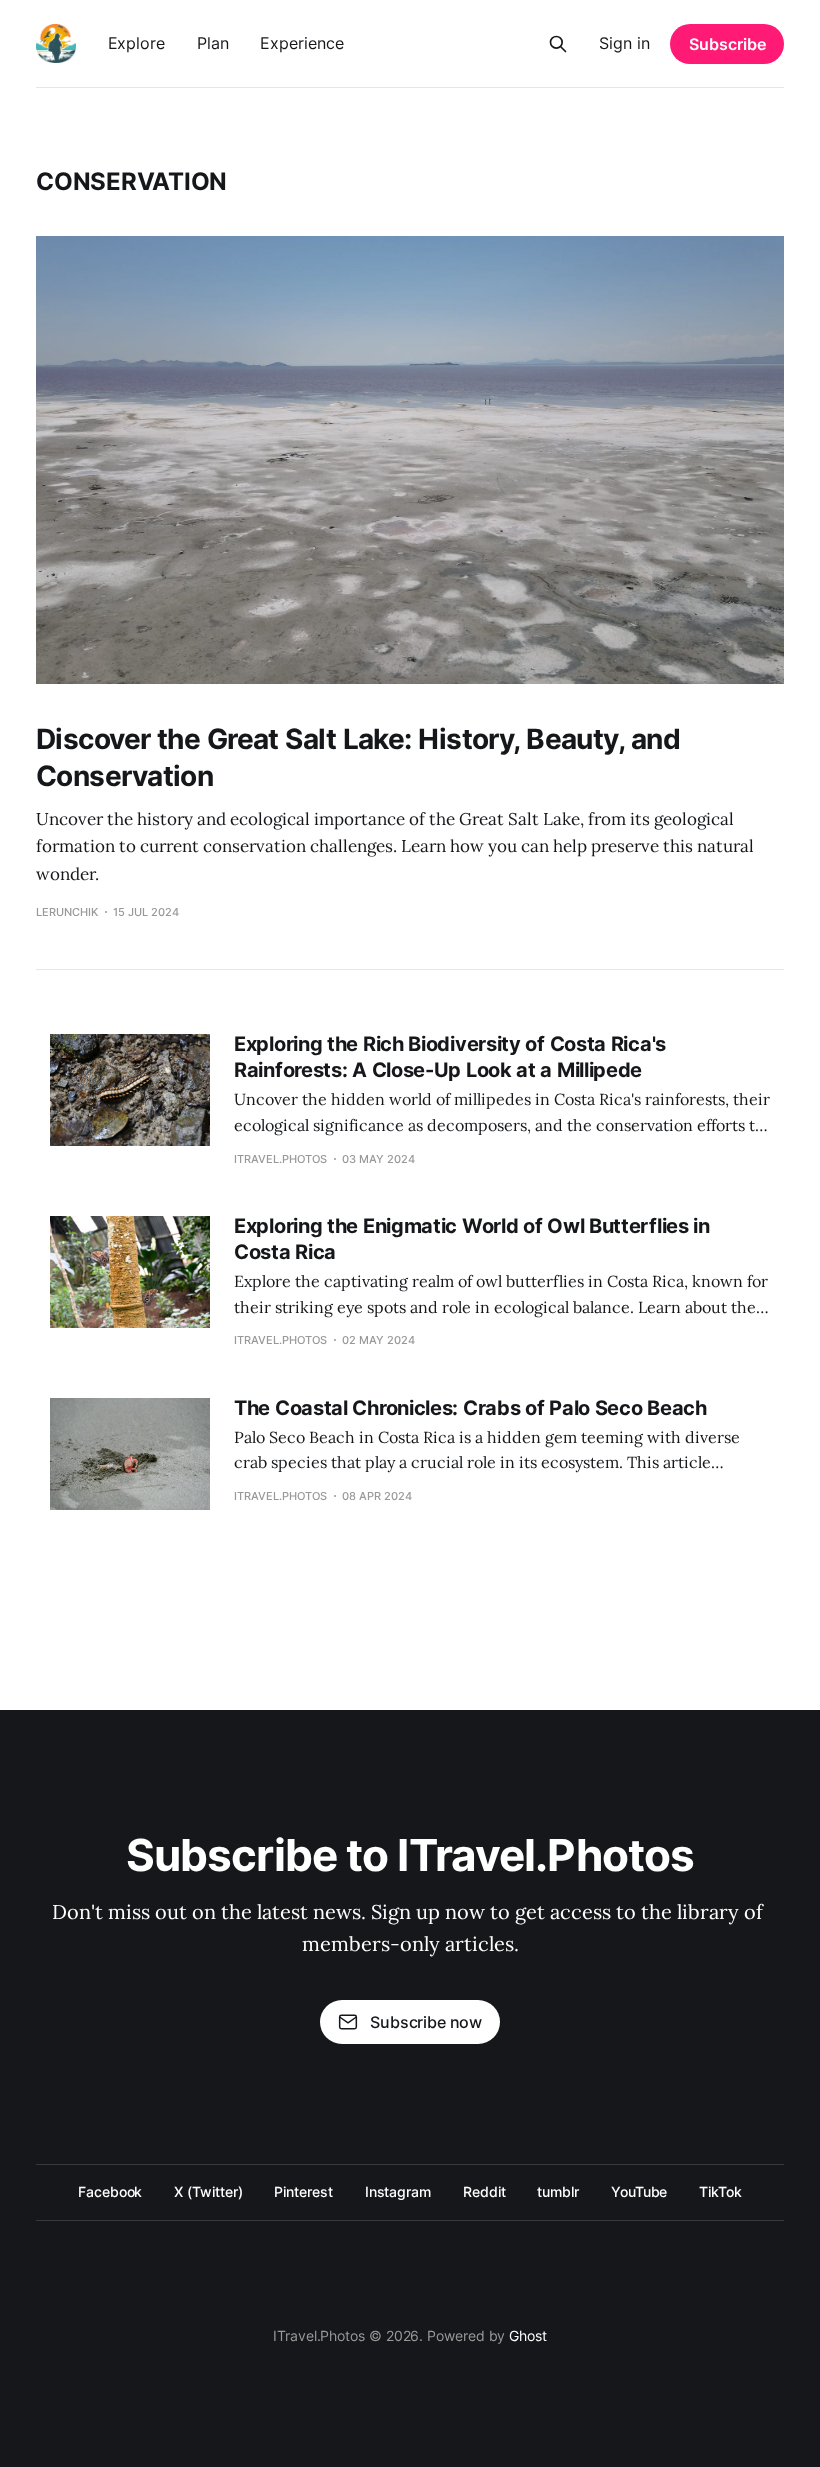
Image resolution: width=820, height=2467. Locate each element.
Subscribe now (426, 2022)
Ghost (528, 2335)
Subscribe (727, 44)
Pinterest (303, 2191)
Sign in (624, 43)
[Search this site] (558, 44)
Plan (213, 43)
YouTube (639, 2191)
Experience (301, 43)
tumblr (558, 2191)
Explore (136, 43)
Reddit (484, 2191)
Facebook (110, 2191)
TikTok (720, 2191)
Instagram (398, 2191)
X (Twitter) (208, 2191)
